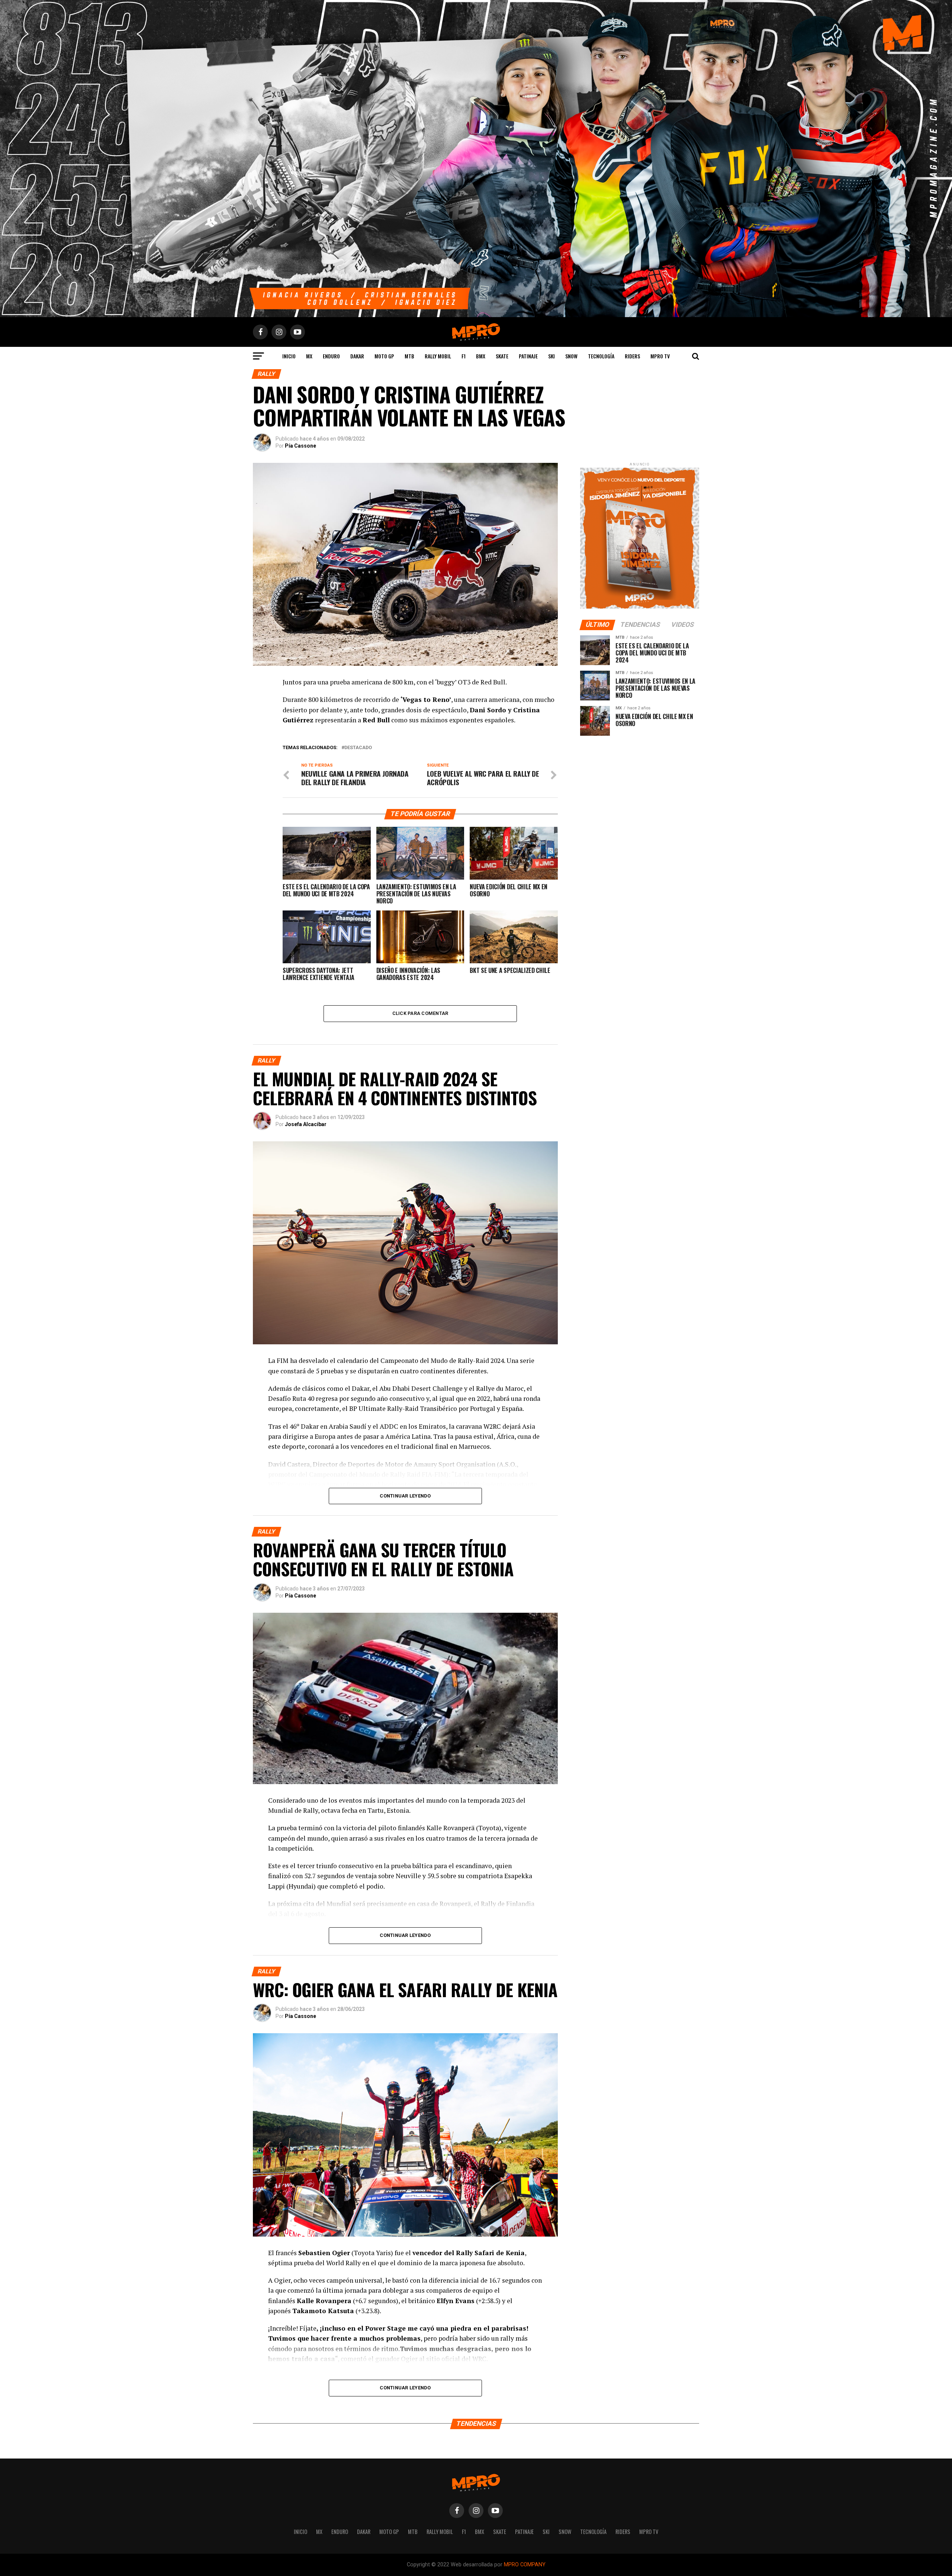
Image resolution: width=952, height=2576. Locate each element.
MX (309, 356)
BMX (481, 356)
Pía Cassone (300, 446)
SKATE (502, 356)
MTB (409, 356)
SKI (551, 356)
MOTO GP (384, 356)
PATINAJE (528, 356)
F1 (464, 356)
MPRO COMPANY (525, 2565)
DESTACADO (358, 748)
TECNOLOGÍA (601, 356)
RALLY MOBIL (438, 356)
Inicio (289, 356)
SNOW (571, 356)
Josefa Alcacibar (306, 1124)
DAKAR (357, 356)
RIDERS (632, 356)
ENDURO (331, 356)
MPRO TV (660, 356)
